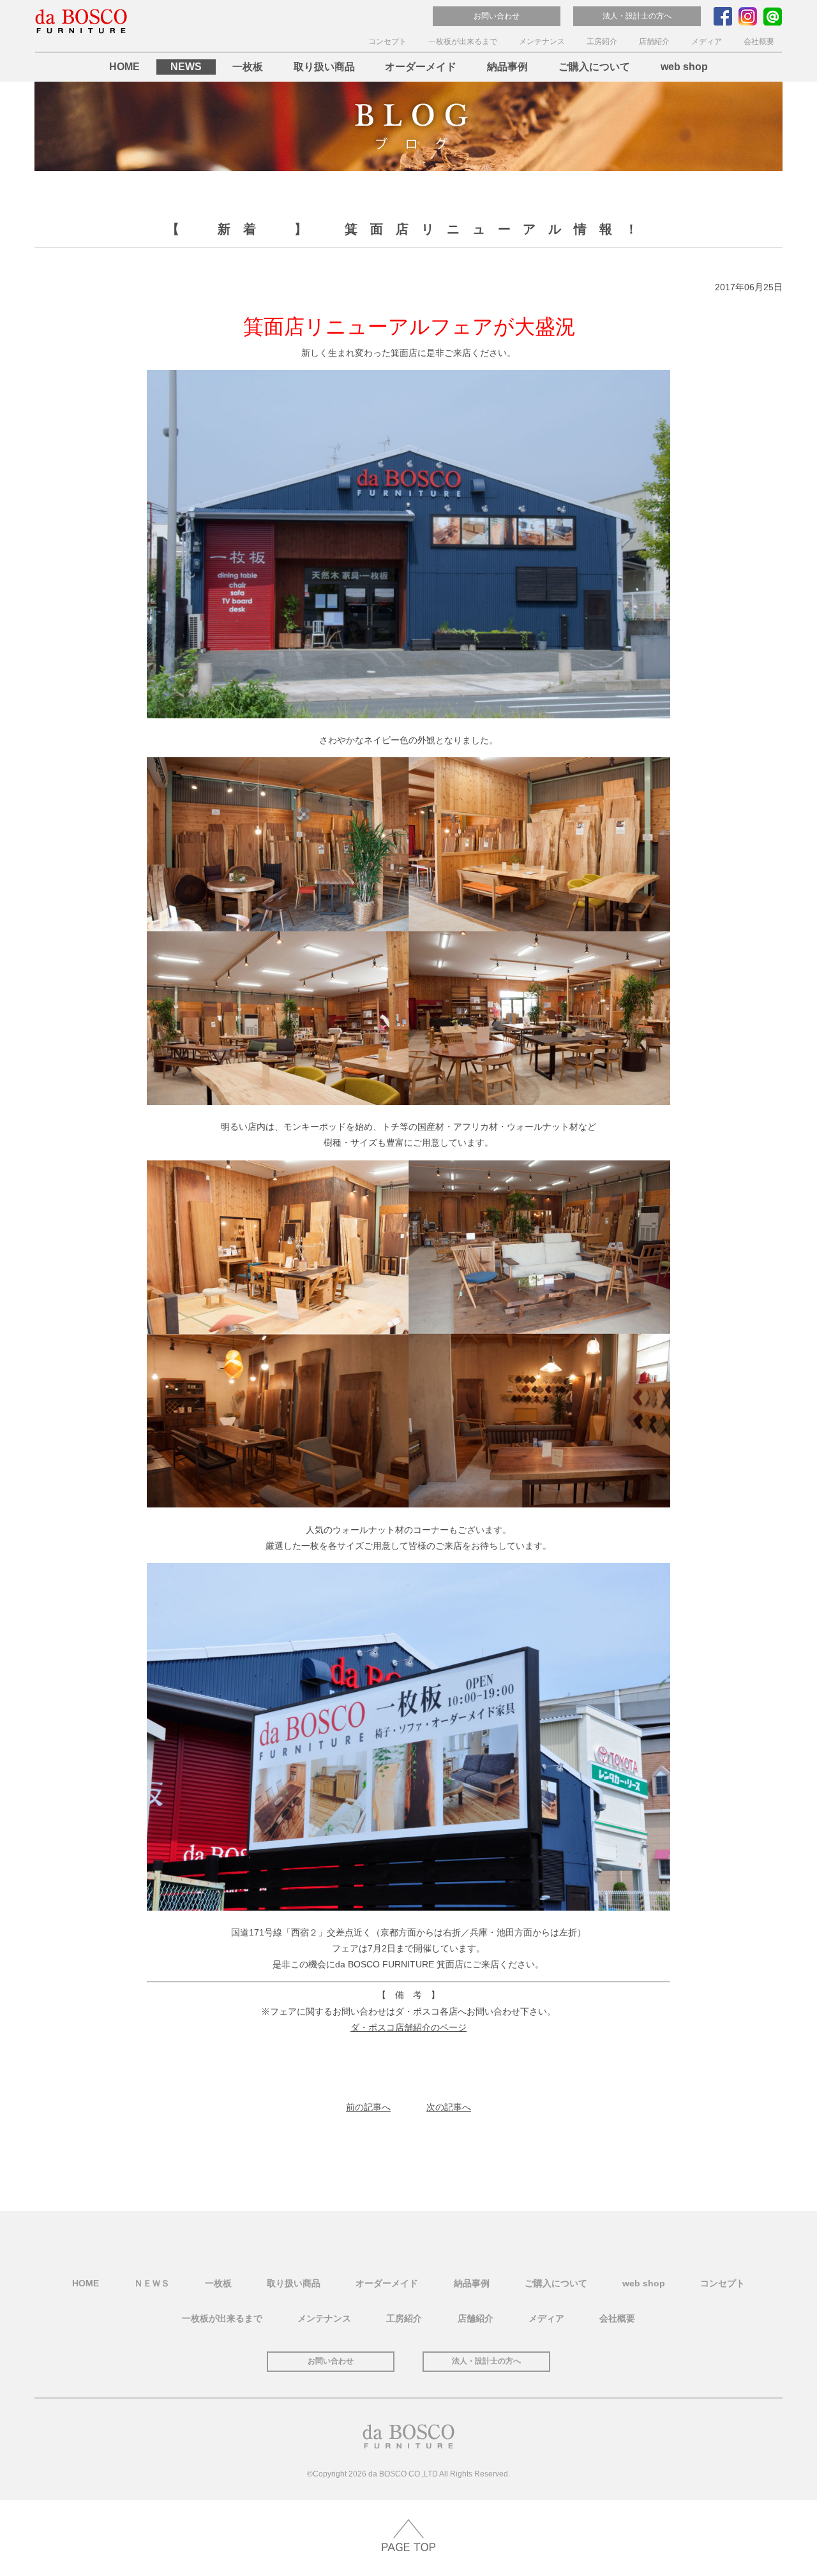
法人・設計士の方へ (637, 16)
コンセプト (387, 41)
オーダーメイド (421, 67)
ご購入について (594, 67)
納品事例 (507, 67)
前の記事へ (368, 2107)
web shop (684, 67)
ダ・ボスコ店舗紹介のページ (408, 2027)
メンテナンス (542, 41)
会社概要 (759, 41)
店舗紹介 (654, 41)
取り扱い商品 (324, 67)
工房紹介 (602, 41)
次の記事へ (449, 2107)
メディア (707, 41)
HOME (124, 67)
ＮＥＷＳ (152, 2283)
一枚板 (248, 67)
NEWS (186, 67)
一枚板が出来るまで (463, 41)
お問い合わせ (497, 16)
